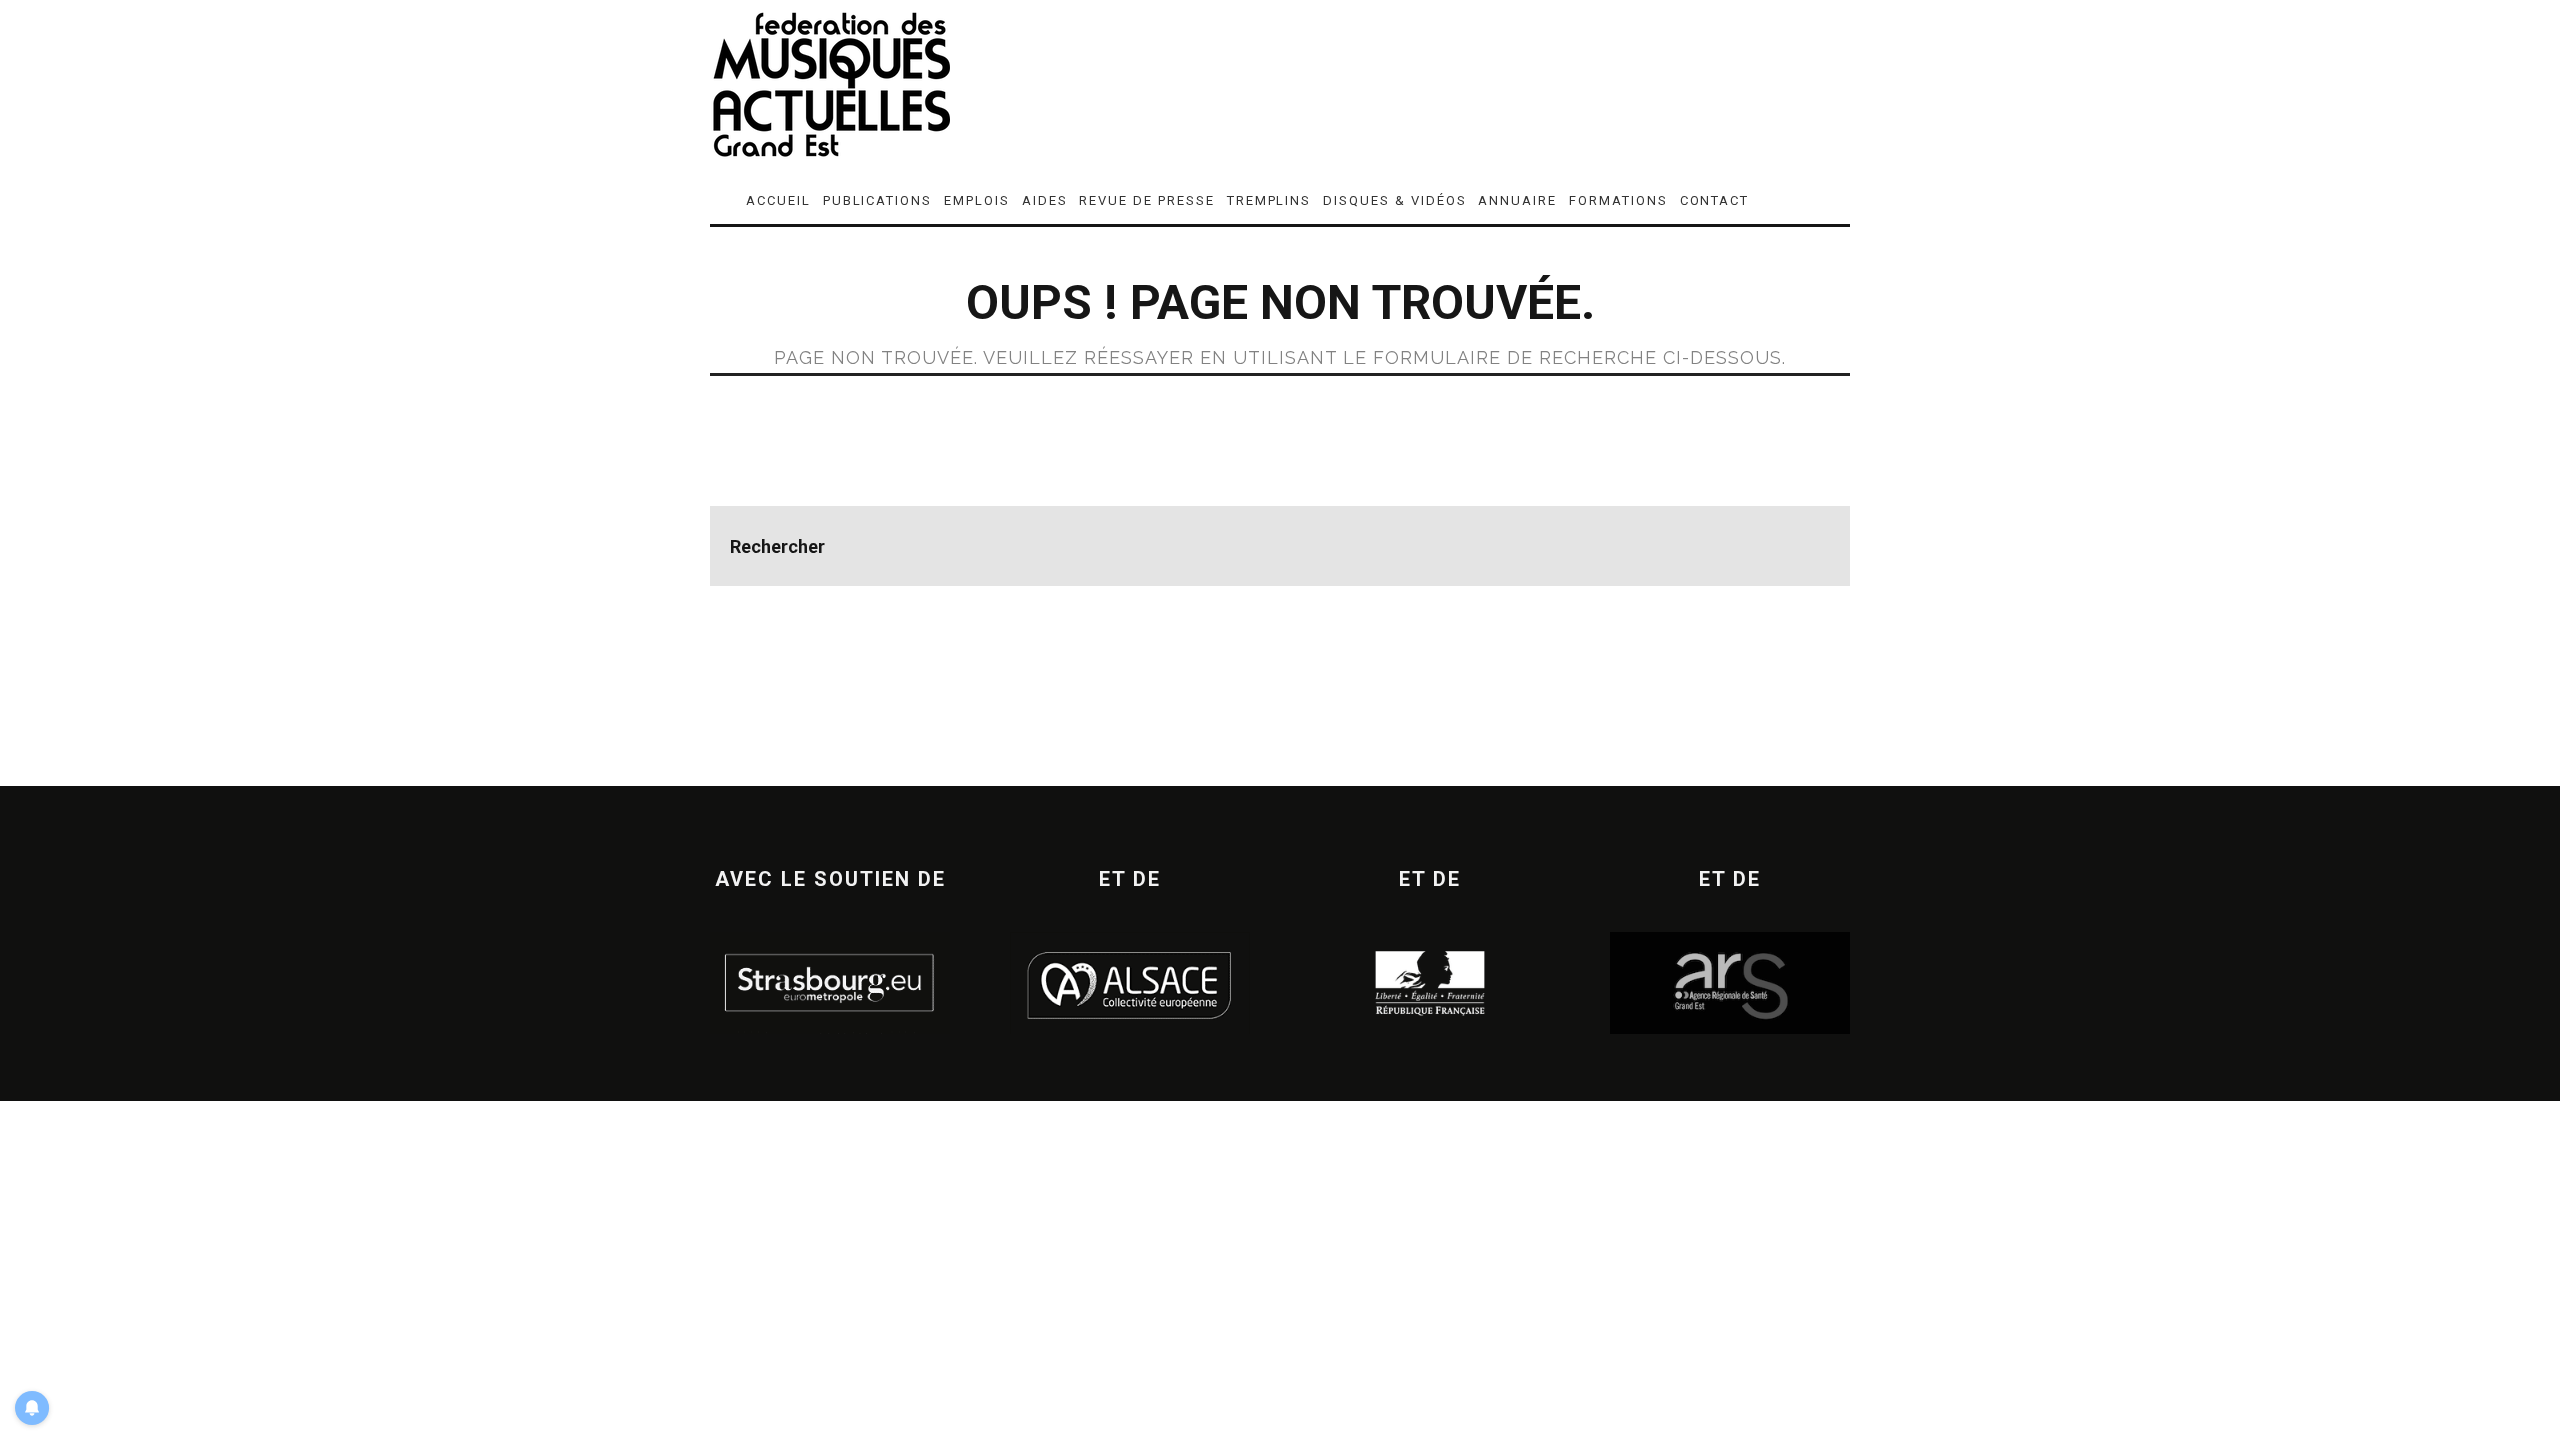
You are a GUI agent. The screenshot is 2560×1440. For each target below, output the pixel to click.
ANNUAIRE (1517, 200)
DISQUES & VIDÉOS (1394, 200)
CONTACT (1715, 200)
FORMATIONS (1618, 200)
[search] (1810, 546)
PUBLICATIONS (877, 200)
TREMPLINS (1269, 200)
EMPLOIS (977, 200)
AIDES (1045, 200)
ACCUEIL (778, 200)
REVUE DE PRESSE (1146, 200)
